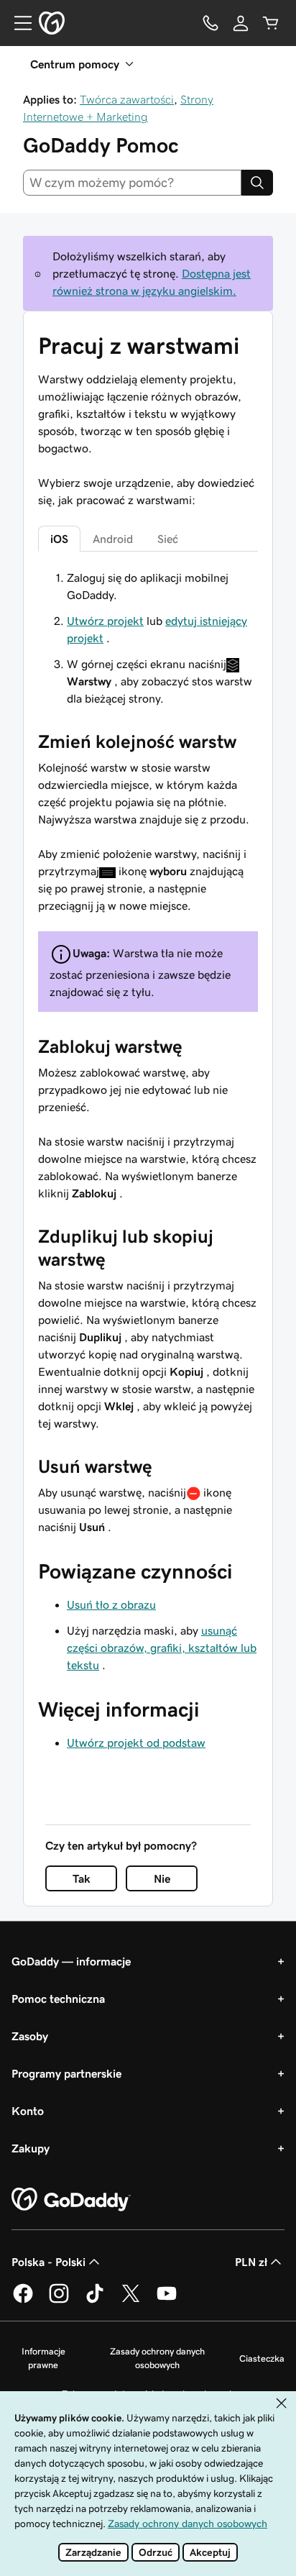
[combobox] (132, 183)
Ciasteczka (262, 2358)
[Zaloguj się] (241, 23)
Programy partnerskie (66, 2073)
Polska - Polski (48, 2262)
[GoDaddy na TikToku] (95, 2301)
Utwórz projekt (105, 621)
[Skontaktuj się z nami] (211, 23)
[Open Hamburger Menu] (17, 23)
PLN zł (251, 2262)
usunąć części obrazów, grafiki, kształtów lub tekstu (162, 1648)
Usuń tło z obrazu (111, 1604)
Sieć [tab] (168, 539)
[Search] (257, 183)
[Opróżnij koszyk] (271, 23)
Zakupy (31, 2148)
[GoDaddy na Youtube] (167, 2301)
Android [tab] (113, 539)
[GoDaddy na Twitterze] (131, 2301)
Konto (28, 2111)
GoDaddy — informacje (71, 1961)
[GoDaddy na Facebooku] (23, 2301)
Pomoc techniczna (58, 1999)
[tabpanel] (148, 1052)
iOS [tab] (59, 539)
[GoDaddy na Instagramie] (59, 2301)
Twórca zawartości (127, 99)
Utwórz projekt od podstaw (136, 1743)
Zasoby (30, 2036)
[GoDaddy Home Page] (71, 2200)
